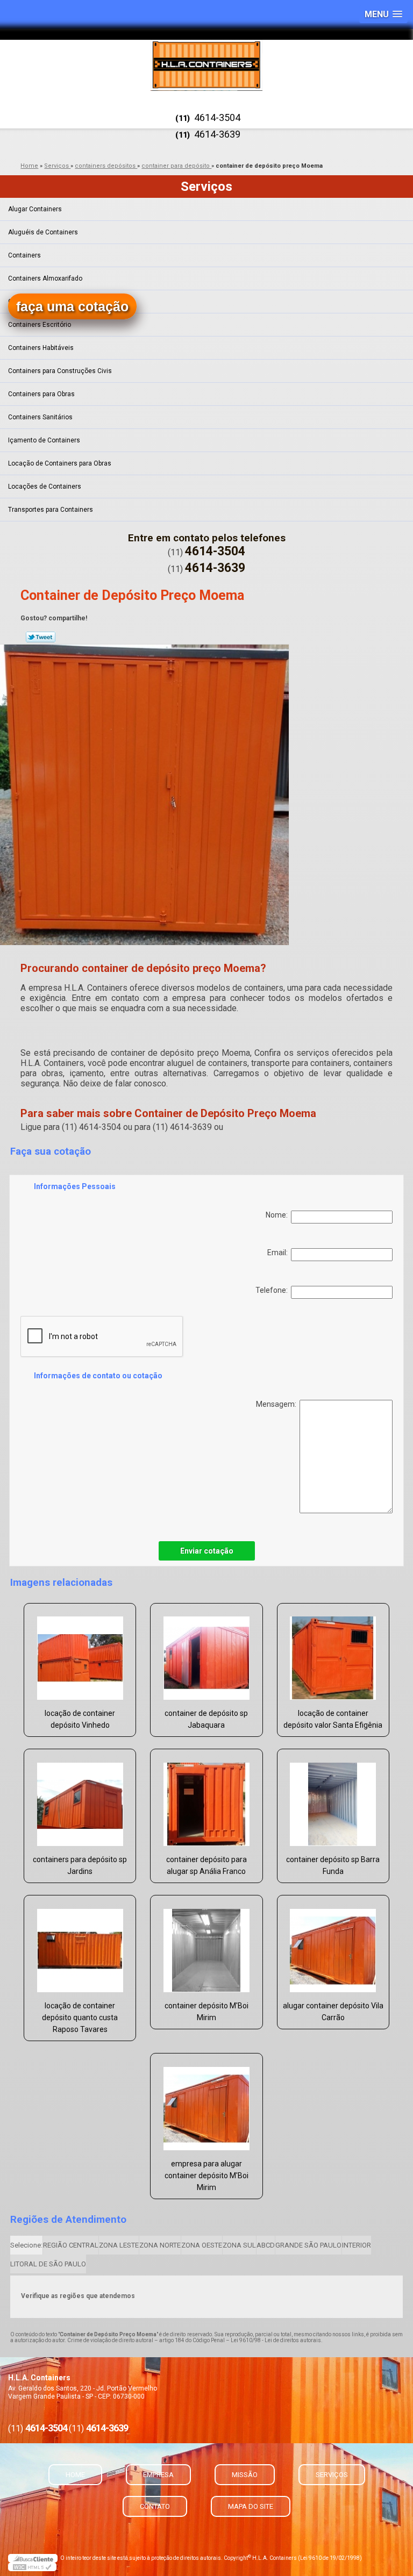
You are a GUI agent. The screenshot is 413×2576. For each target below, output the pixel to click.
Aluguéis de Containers (43, 232)
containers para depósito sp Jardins (80, 1865)
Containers (24, 255)
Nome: (278, 1215)
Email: (279, 1253)
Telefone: (273, 1290)
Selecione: (26, 2245)
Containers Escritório (40, 325)
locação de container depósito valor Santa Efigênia (333, 1719)
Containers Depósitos (40, 302)
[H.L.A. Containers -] (206, 65)
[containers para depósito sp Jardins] (80, 1799)
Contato (155, 2506)
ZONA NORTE (160, 2245)
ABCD (266, 2245)
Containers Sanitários (40, 417)
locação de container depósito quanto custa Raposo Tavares (80, 2017)
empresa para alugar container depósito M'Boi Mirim (206, 2176)
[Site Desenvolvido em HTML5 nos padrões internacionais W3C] (32, 2567)
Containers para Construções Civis (60, 371)
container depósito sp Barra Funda (333, 1865)
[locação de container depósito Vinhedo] (80, 1653)
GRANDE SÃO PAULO (308, 2245)
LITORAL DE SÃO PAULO (48, 2264)
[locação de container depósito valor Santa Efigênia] (333, 1653)
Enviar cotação (207, 1551)
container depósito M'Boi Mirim (206, 2012)
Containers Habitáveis (41, 348)
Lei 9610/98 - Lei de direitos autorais (276, 2340)
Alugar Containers (35, 209)
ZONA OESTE (202, 2245)
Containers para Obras (41, 394)
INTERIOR (357, 2245)
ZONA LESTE (119, 2245)
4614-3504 (217, 117)
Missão (245, 2475)
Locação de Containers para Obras (60, 463)
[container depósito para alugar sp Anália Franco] (206, 1799)
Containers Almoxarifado (45, 278)
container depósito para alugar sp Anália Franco (206, 1865)
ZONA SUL (239, 2245)
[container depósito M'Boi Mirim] (206, 1945)
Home (75, 2475)
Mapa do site (251, 2506)
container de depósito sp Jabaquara (206, 1719)
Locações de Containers (45, 486)
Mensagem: (278, 1404)
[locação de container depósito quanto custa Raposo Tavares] (80, 1945)
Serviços (206, 187)
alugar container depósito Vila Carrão (333, 2012)
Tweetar (41, 637)
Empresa (158, 2475)
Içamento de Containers (44, 440)
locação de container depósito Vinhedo (80, 1719)
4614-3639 (217, 134)
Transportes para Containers (51, 510)
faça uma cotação (72, 306)
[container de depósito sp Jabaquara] (206, 1653)
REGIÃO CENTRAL (71, 2245)
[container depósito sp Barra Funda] (333, 1799)
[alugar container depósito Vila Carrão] (333, 1945)
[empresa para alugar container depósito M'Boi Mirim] (206, 2103)
